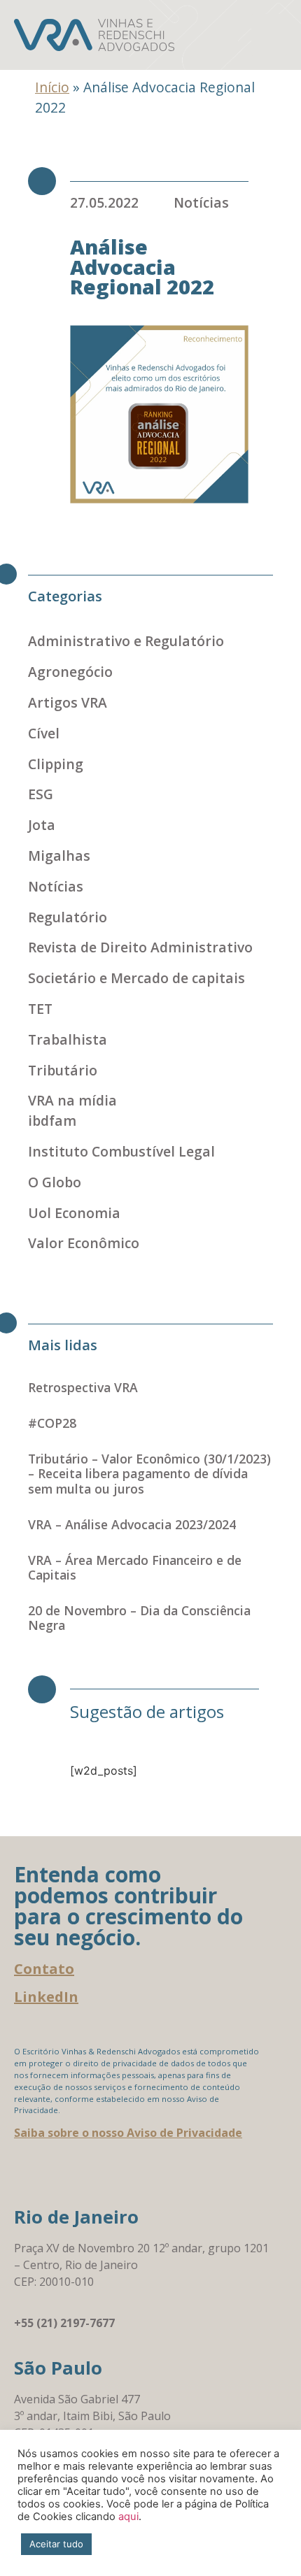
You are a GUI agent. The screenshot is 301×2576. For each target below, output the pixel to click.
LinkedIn (46, 1997)
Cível (44, 733)
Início (52, 87)
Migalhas (59, 856)
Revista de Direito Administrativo (140, 947)
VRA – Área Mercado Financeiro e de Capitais (135, 1567)
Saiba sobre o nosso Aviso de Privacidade (128, 2133)
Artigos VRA (68, 702)
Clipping (56, 764)
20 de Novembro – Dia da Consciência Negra (139, 1618)
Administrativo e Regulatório (126, 641)
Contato (44, 1969)
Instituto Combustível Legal (121, 1151)
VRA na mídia (72, 1100)
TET (40, 1009)
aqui (128, 2517)
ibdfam (52, 1121)
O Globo (55, 1182)
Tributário (63, 1070)
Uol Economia (74, 1213)
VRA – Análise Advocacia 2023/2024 (132, 1524)
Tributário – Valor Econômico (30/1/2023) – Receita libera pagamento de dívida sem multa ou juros (149, 1473)
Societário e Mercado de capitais (136, 978)
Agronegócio (70, 672)
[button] (269, 35)
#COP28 (52, 1423)
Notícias (201, 202)
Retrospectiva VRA (83, 1387)
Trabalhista (68, 1039)
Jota (42, 825)
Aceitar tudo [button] (56, 2544)
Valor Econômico (84, 1243)
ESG (41, 794)
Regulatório (68, 917)
